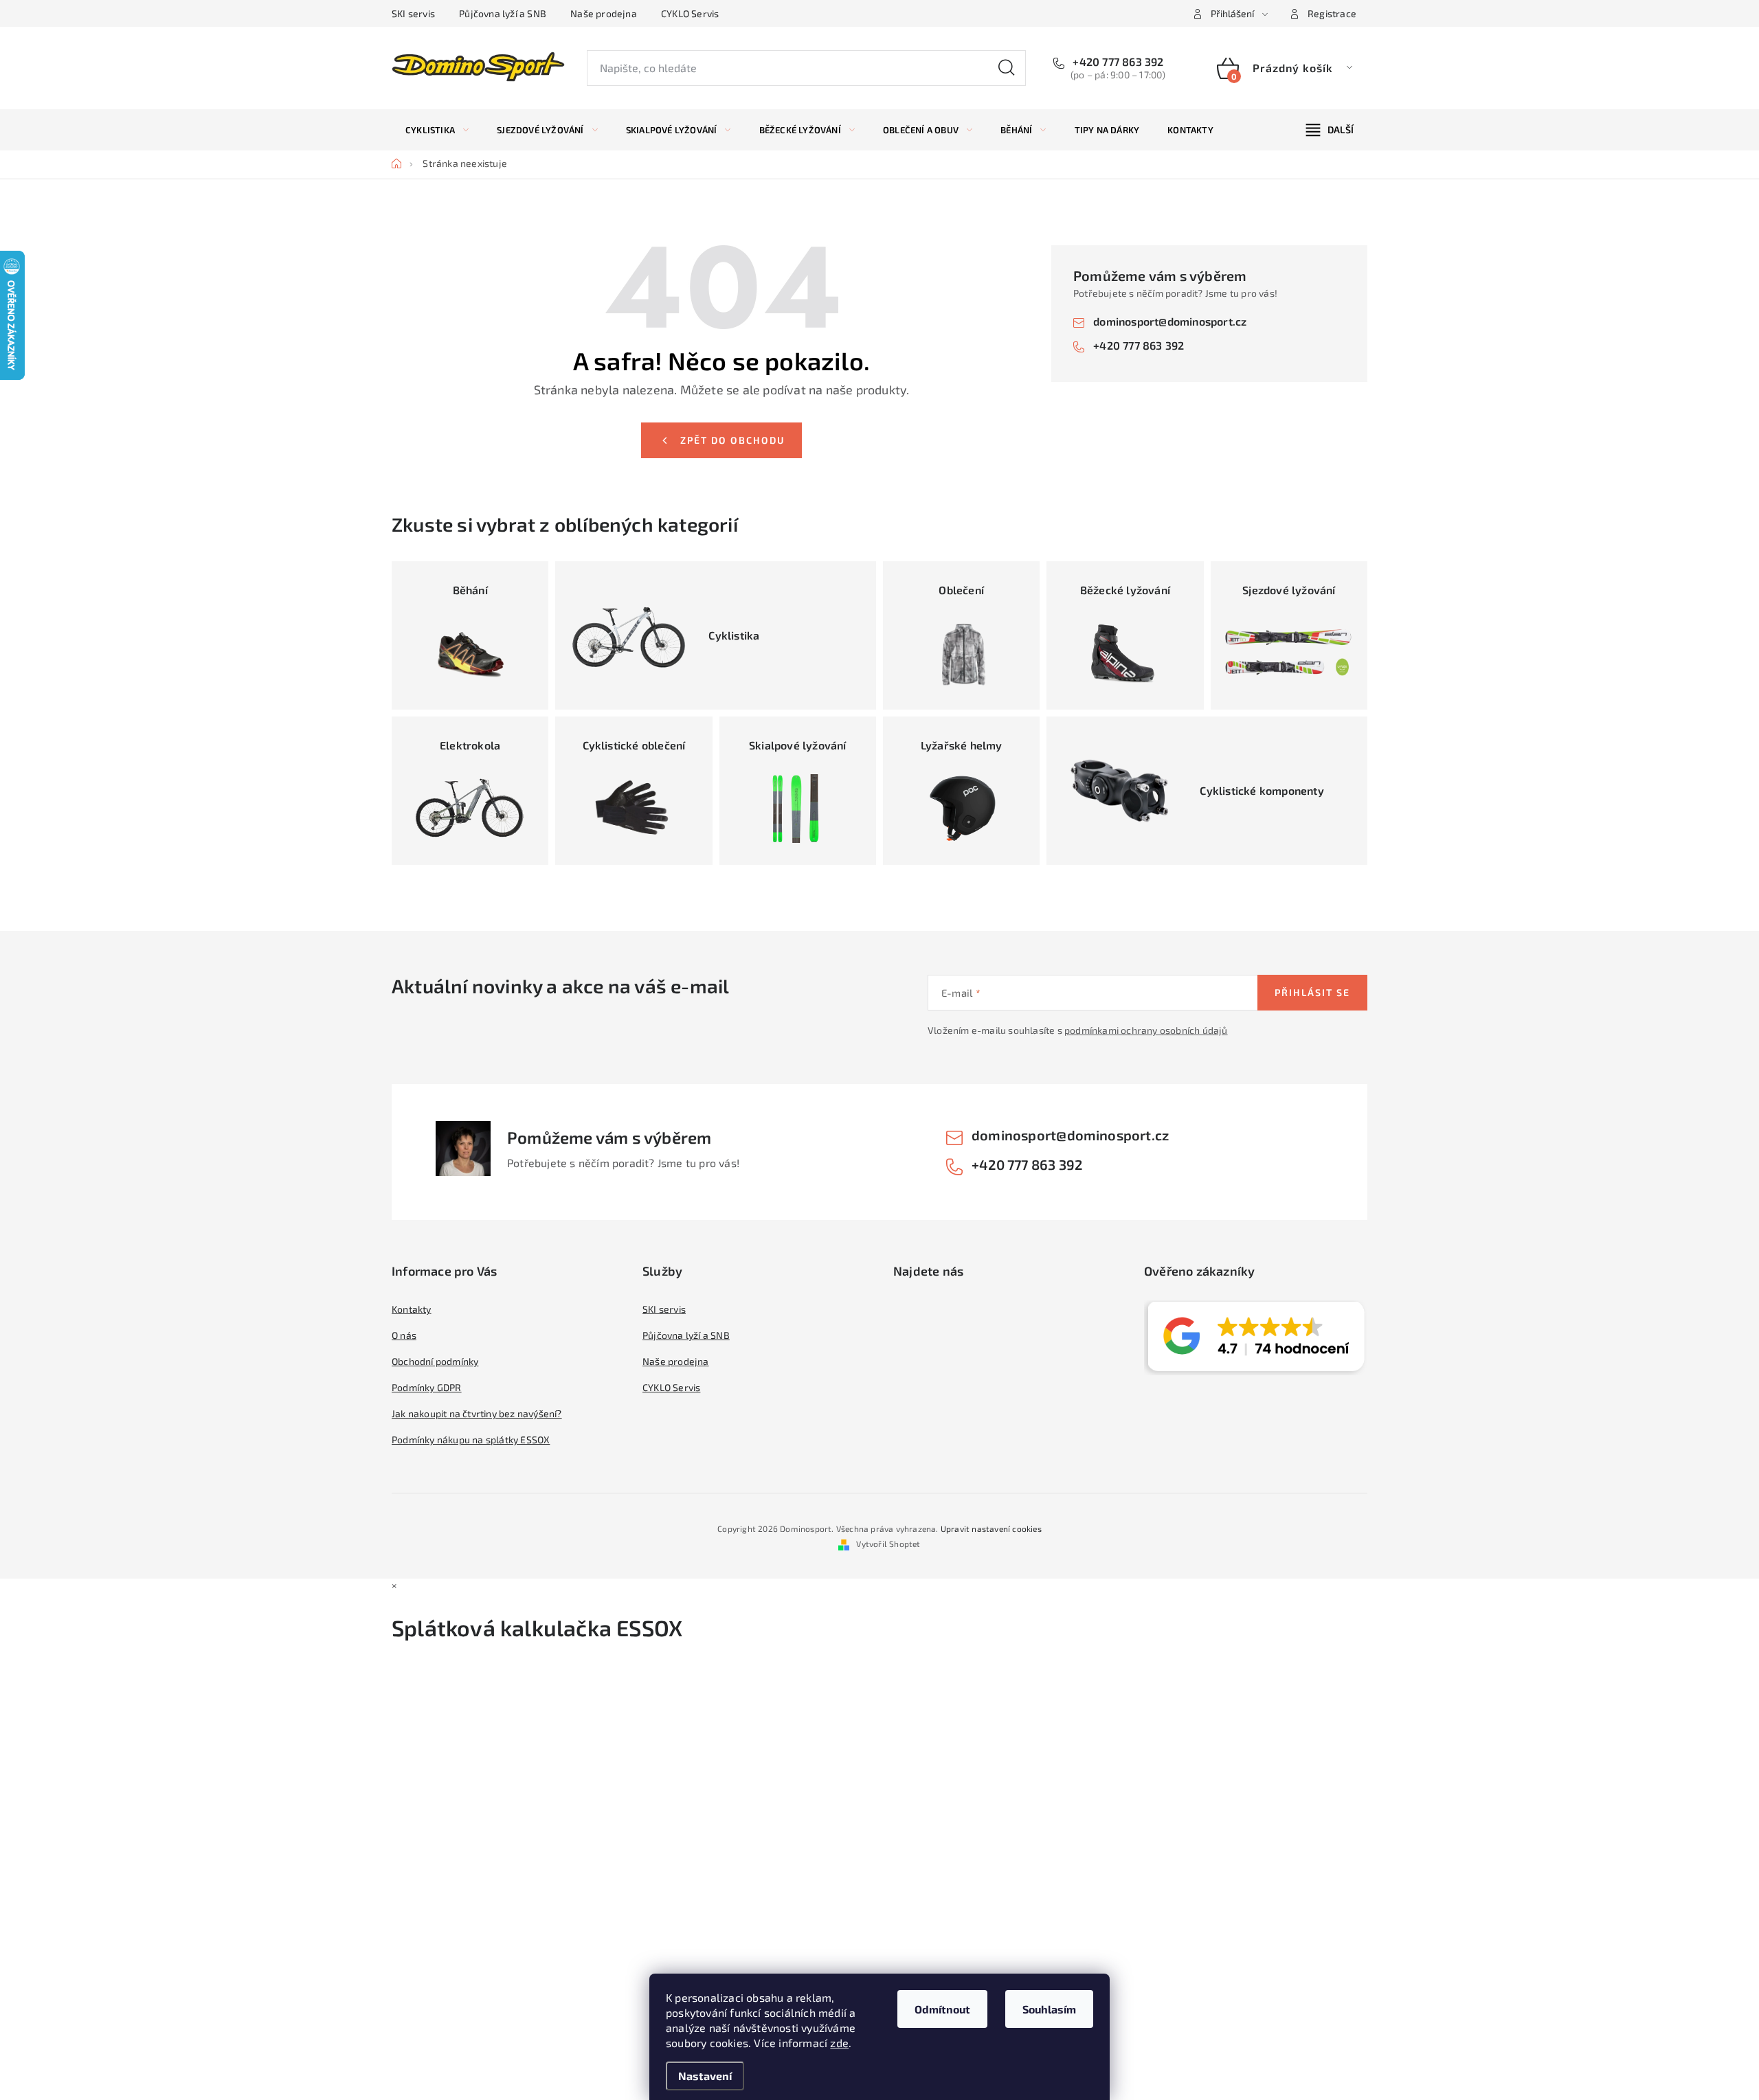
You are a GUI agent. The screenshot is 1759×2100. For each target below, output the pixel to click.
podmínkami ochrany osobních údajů (1146, 1030)
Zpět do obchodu (732, 440)
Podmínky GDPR (427, 1387)
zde (839, 2043)
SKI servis (413, 13)
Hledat (1007, 68)
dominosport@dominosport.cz (1170, 321)
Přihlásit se (1312, 992)
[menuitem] (437, 130)
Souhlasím (1049, 2009)
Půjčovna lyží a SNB (503, 13)
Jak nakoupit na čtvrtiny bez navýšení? (477, 1413)
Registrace (1332, 13)
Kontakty (412, 1309)
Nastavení (705, 2076)
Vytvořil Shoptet (888, 1544)
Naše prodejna (604, 13)
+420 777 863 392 (1117, 61)
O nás (404, 1335)
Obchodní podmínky (435, 1361)
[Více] (1330, 130)
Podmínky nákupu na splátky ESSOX (471, 1439)
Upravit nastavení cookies (991, 1528)
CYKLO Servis (690, 13)
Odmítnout (942, 2009)
